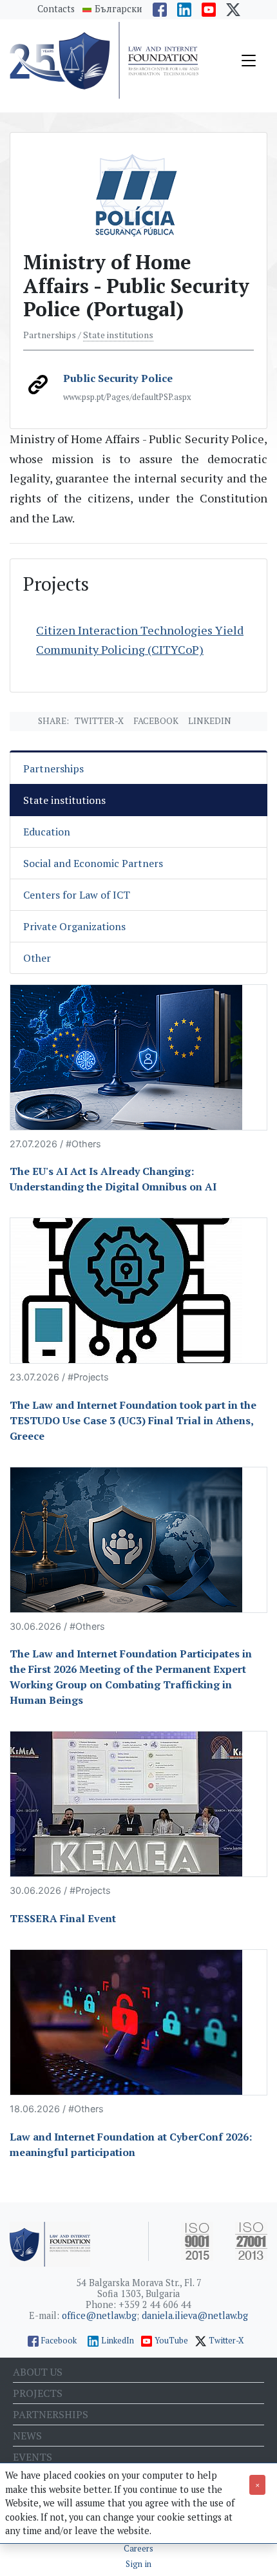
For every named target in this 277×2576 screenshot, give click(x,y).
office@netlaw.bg (99, 2315)
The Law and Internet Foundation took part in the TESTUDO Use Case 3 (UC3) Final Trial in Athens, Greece (133, 1420)
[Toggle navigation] (249, 61)
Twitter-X (99, 721)
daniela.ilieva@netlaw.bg (195, 2315)
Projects (38, 2393)
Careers (138, 2549)
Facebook (156, 721)
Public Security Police (118, 378)
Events (33, 2457)
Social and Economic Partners (93, 863)
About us (38, 2372)
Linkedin (210, 721)
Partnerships (53, 768)
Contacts (56, 9)
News (27, 2436)
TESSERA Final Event (63, 1918)
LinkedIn (118, 2341)
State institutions (118, 335)
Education (47, 832)
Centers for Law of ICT (77, 895)
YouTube (171, 2341)
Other (37, 958)
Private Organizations (74, 926)
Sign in (138, 2564)
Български (119, 9)
